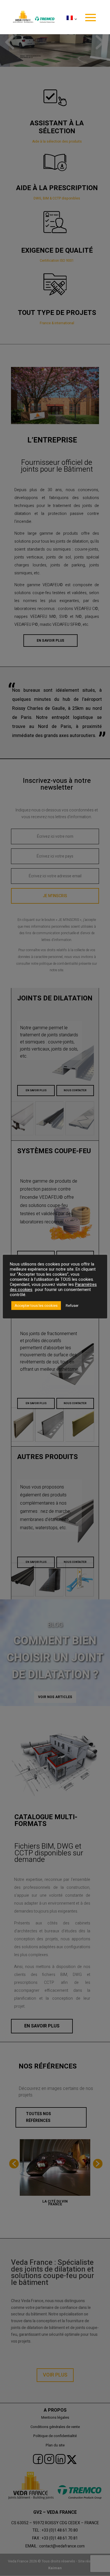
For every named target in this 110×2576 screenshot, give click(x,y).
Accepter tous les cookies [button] (36, 1306)
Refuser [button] (72, 1306)
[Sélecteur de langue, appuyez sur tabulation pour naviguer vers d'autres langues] (71, 25)
